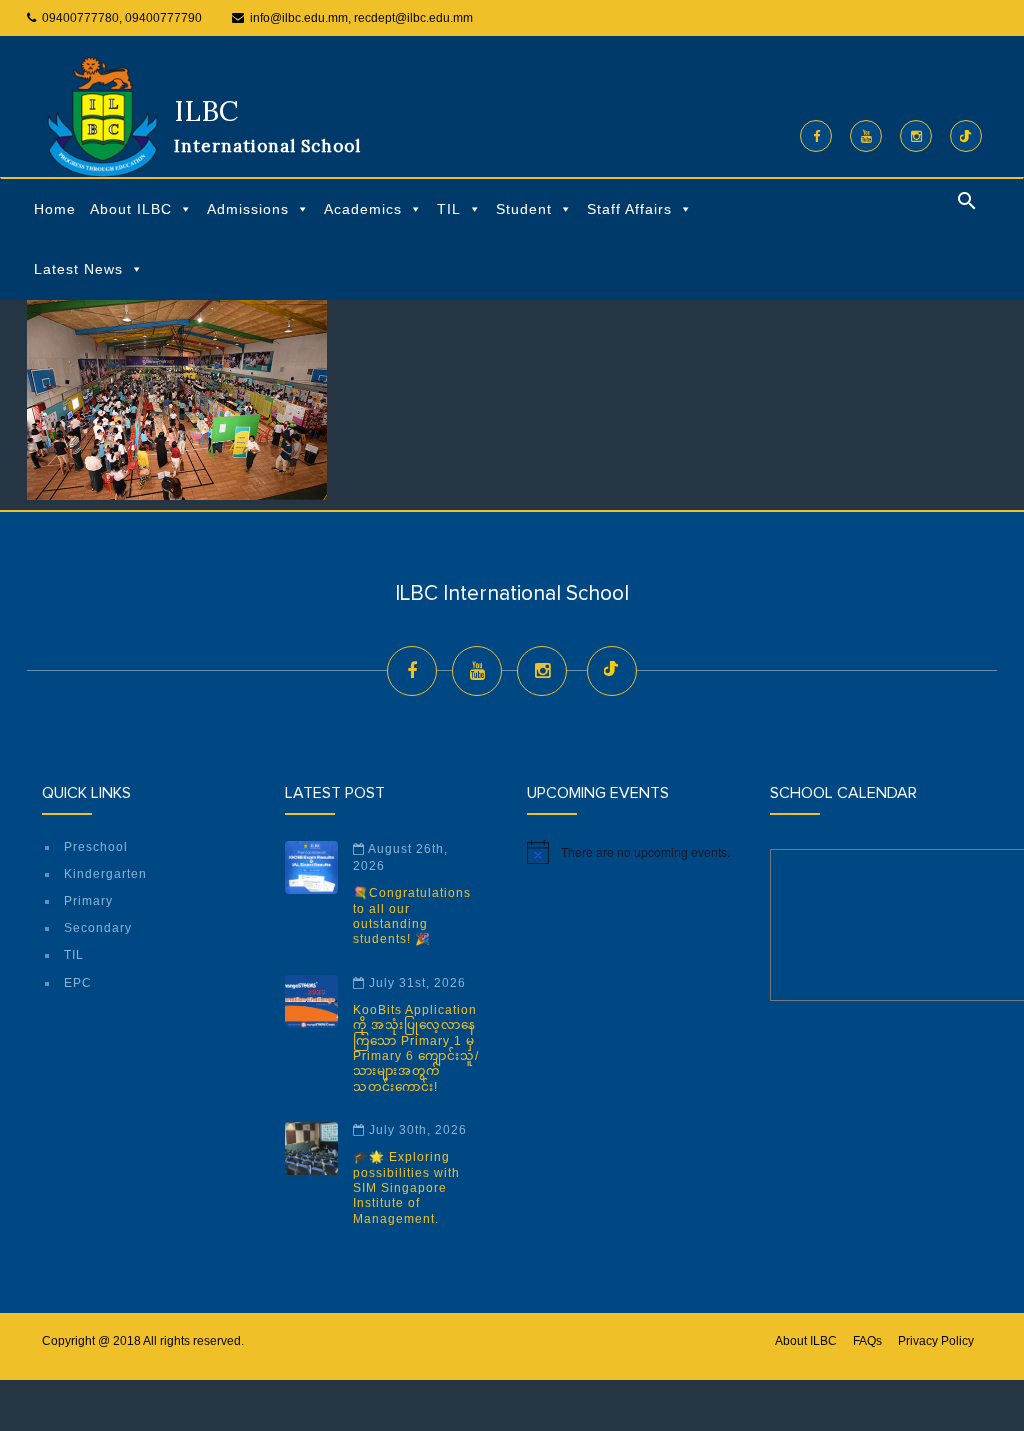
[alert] (633, 852)
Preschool (96, 847)
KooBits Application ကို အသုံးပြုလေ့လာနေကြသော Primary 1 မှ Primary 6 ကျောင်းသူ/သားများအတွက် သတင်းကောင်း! (416, 1048)
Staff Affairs (629, 209)
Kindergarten (105, 874)
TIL (449, 209)
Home (55, 209)
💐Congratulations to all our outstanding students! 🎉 (412, 916)
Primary (88, 901)
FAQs (867, 1341)
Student (524, 209)
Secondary (98, 928)
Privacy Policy (936, 1341)
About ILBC (131, 209)
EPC (78, 983)
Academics (363, 209)
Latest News (78, 269)
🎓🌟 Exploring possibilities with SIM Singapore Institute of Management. (406, 1188)
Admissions (248, 209)
